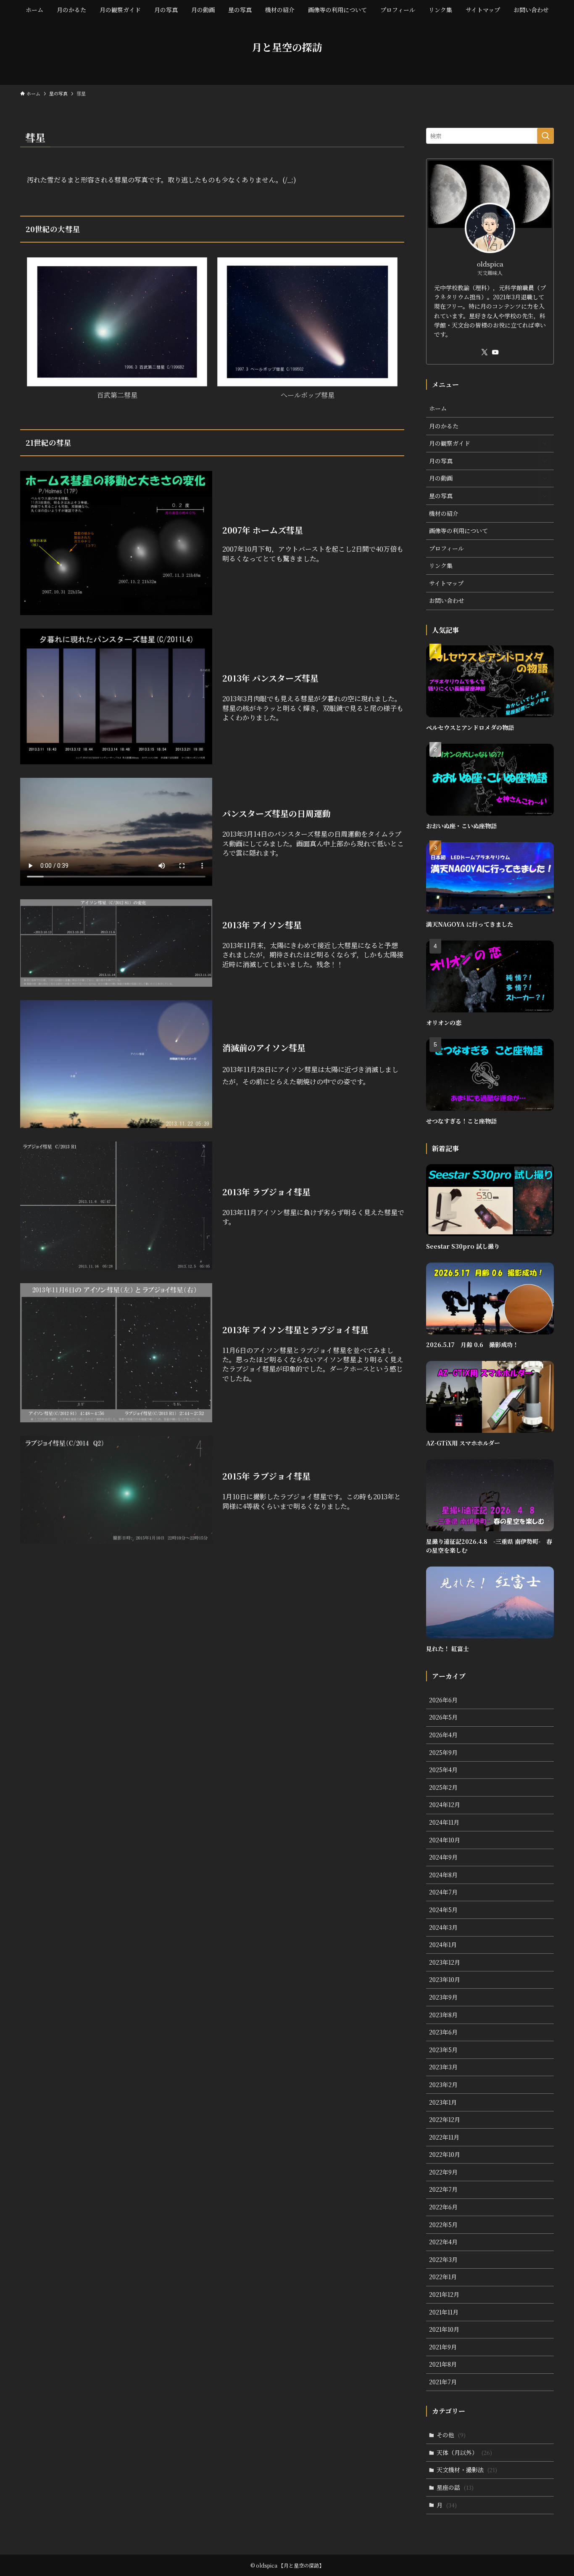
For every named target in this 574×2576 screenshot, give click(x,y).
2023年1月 (443, 2102)
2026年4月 (443, 1735)
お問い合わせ (447, 600)
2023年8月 (443, 2015)
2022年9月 (443, 2172)
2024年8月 (443, 1875)
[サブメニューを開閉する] (545, 444)
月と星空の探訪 (287, 47)
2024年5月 (443, 1910)
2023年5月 (443, 2050)
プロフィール (446, 548)
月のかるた (444, 426)
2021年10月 (444, 2329)
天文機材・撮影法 (467, 2470)
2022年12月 (445, 2119)
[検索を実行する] (545, 136)
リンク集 (441, 565)
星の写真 (441, 496)
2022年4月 (443, 2242)
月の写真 (441, 461)
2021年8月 (443, 2364)
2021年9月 (443, 2347)
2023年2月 (443, 2085)
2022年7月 (443, 2189)
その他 (451, 2435)
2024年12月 (445, 1805)
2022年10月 (445, 2154)
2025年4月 (443, 1770)
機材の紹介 (444, 513)
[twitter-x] (484, 352)
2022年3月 (443, 2259)
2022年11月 (444, 2137)
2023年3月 (443, 2067)
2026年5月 (443, 1717)
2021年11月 (444, 2312)
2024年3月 (443, 1927)
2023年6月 (443, 2032)
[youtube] (495, 352)
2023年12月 (445, 1962)
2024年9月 (443, 1857)
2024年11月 (444, 1822)
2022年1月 (443, 2277)
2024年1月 (443, 1945)
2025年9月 (443, 1752)
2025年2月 (443, 1787)
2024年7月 (443, 1892)
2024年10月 (445, 1840)
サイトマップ (446, 583)
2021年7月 (443, 2382)
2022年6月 (443, 2207)
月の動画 (441, 478)
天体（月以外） (464, 2452)
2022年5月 (443, 2225)
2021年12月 (444, 2294)
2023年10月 (445, 1979)
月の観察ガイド (450, 443)
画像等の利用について (458, 531)
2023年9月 (443, 1997)
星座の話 (455, 2487)
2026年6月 (443, 1700)
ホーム (438, 408)
